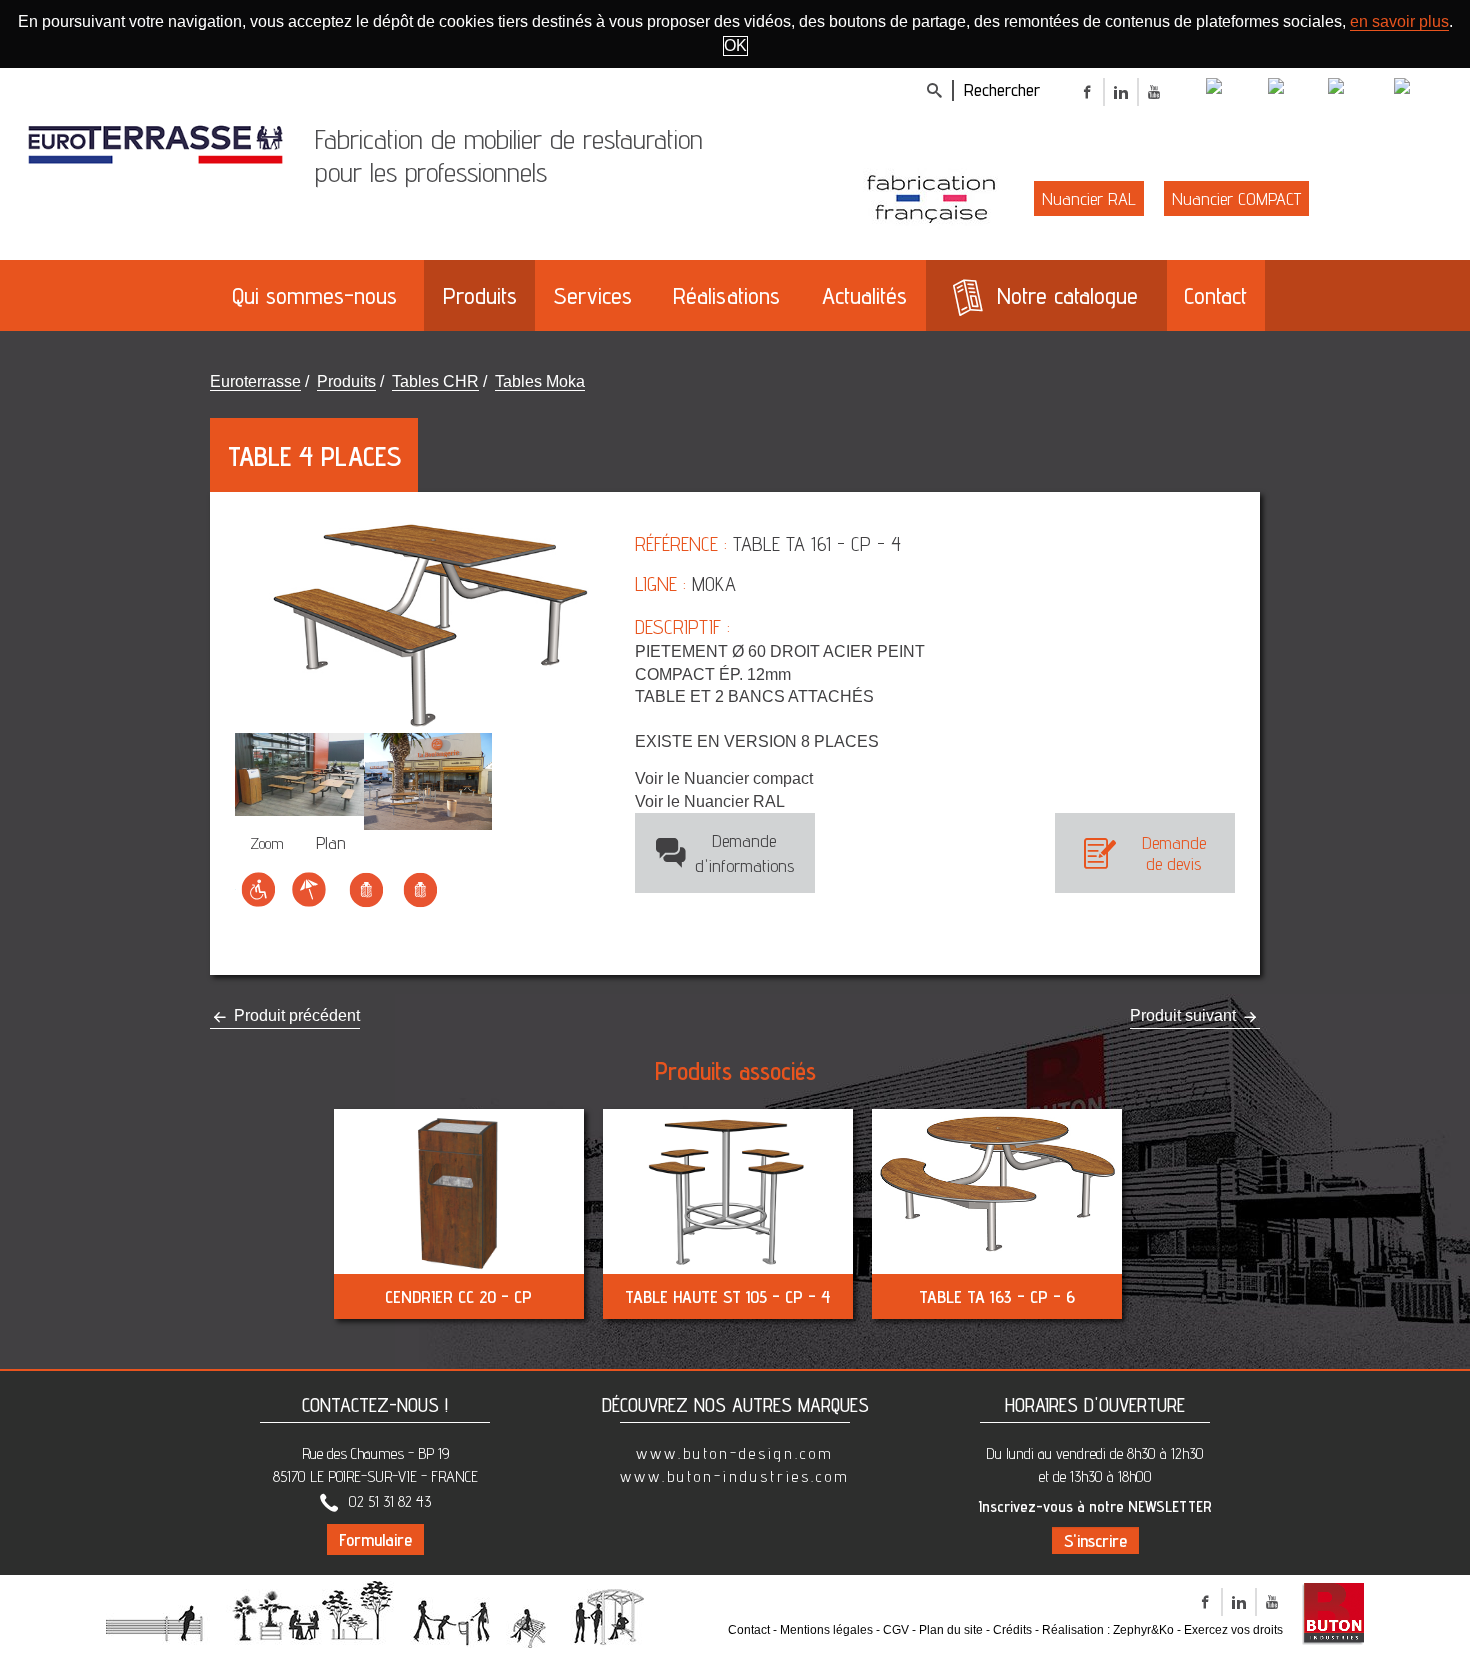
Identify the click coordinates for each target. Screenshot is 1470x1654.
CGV (896, 1630)
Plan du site (951, 1630)
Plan (331, 842)
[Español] (1424, 88)
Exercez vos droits (1233, 1630)
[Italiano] (1296, 88)
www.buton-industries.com (735, 1476)
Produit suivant (1185, 1015)
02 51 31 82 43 (390, 1501)
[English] (1235, 88)
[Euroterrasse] (155, 143)
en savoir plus (1399, 21)
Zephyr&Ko (1143, 1630)
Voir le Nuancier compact (724, 778)
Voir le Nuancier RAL (710, 801)
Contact (749, 1630)
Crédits (1012, 1630)
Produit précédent (295, 1015)
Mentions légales (826, 1630)
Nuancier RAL (1089, 198)
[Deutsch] (1359, 88)
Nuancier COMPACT (1236, 198)
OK (735, 45)
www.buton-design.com (735, 1453)
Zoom (267, 843)
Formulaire (375, 1539)
